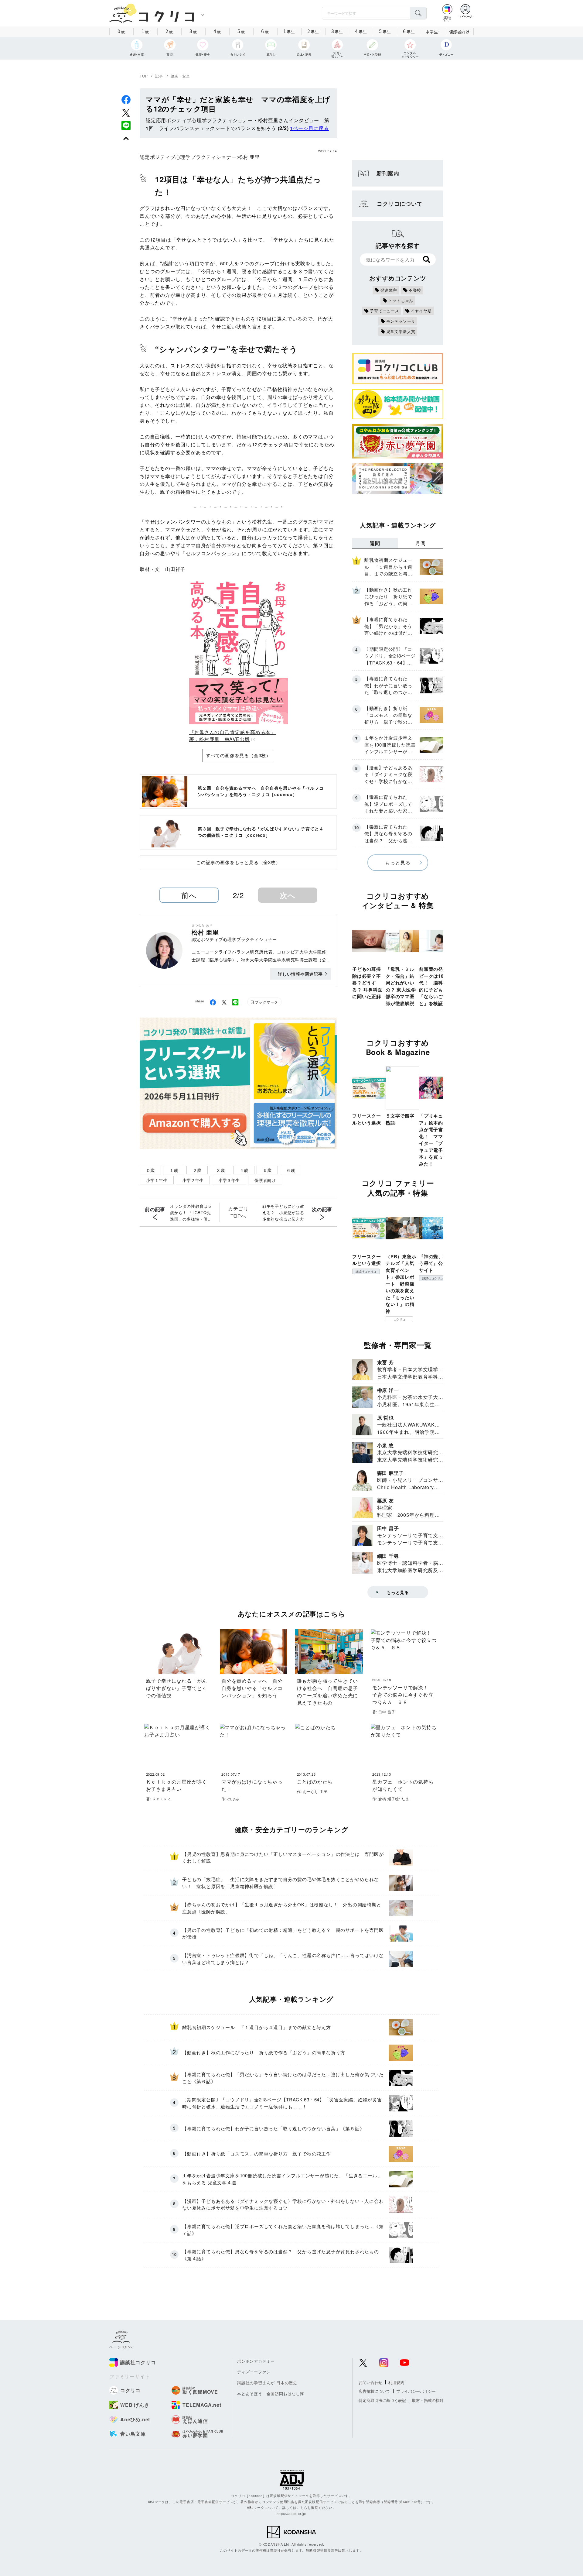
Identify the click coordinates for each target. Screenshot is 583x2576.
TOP (144, 76)
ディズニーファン (254, 2372)
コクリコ (399, 1319)
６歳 (291, 1170)
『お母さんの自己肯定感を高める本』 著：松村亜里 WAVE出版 (233, 735)
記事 (159, 76)
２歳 (197, 1170)
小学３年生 (229, 1180)
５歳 (267, 1170)
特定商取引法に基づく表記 (382, 2400)
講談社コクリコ (366, 1272)
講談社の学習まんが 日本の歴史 (267, 2383)
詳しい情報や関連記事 (300, 974)
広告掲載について (374, 2391)
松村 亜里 (249, 157)
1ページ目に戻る (309, 128)
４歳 (244, 1170)
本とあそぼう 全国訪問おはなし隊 (271, 2394)
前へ (189, 895)
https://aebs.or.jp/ (291, 2513)
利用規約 (396, 2382)
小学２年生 (193, 1180)
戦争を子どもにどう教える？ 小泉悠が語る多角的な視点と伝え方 (283, 1212)
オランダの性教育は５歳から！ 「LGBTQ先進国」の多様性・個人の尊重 (191, 1213)
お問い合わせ (370, 2382)
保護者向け (459, 32)
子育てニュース (385, 311)
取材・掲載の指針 (428, 2400)
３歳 (220, 1170)
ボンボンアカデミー (256, 2361)
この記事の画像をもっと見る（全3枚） (238, 862)
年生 (289, 31)
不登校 (415, 290)
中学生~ (433, 32)
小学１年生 (157, 1180)
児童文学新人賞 (401, 331)
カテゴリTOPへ (238, 1212)
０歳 (150, 1170)
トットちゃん (401, 300)
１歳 (174, 1170)
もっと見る (398, 862)
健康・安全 (180, 76)
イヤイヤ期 (421, 311)
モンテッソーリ (401, 321)
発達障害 (389, 290)
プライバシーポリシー (416, 2391)
